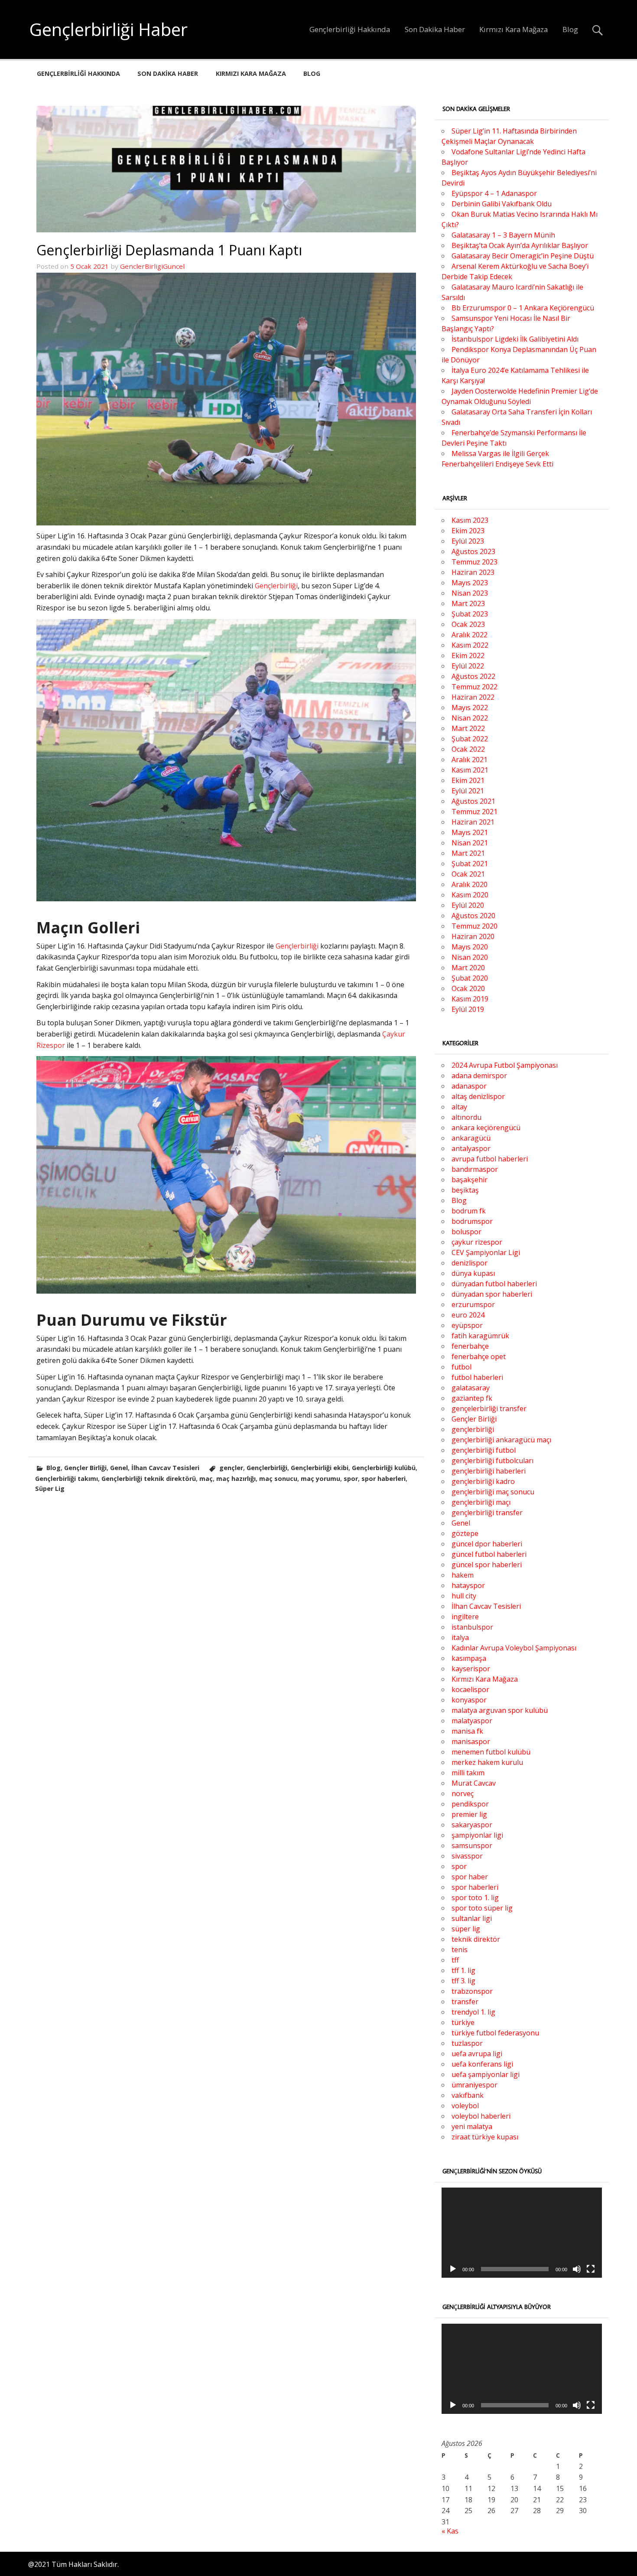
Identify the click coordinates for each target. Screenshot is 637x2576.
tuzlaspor (467, 2043)
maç (206, 1479)
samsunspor (472, 1846)
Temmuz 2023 (474, 562)
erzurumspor (473, 1304)
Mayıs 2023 (470, 583)
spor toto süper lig (482, 1908)
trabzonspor (472, 1991)
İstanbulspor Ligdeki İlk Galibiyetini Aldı (515, 339)
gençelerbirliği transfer (489, 1409)
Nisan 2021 (470, 843)
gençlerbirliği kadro (483, 1481)
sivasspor (467, 1856)
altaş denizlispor (478, 1096)
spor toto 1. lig (475, 1898)
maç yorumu (320, 1479)
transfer (465, 2002)
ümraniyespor (474, 2085)
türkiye (463, 2022)
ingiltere (465, 1617)
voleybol (465, 2106)
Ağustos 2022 (473, 676)
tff (455, 1960)
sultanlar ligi (472, 1918)
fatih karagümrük (480, 1336)
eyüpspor (467, 1325)
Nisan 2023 (470, 593)
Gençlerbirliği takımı (67, 1479)
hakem (463, 1575)
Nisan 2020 (470, 957)
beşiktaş (465, 1190)
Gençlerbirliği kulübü (384, 1468)
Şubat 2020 (470, 978)
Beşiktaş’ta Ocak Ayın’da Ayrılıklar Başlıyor (520, 245)
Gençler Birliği (85, 1468)
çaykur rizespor (477, 1242)
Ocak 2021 (468, 874)
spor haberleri (383, 1479)
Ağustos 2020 (473, 916)
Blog (570, 29)
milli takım (468, 1773)
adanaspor (469, 1086)
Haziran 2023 (473, 572)
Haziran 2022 (473, 697)
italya (460, 1637)
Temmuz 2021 (474, 812)
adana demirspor (479, 1076)
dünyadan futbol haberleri (494, 1284)
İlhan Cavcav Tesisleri (165, 1468)
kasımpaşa (469, 1658)
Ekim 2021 (468, 780)
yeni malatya (472, 2126)
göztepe (465, 1533)
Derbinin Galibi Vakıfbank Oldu (502, 204)
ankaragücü (471, 1138)
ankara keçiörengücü (486, 1128)
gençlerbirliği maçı (481, 1502)
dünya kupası (473, 1273)
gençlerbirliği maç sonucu (493, 1492)
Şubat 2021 (470, 864)
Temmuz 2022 (474, 687)
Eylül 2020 (468, 905)
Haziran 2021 (473, 822)
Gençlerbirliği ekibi (320, 1468)
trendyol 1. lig (473, 2012)
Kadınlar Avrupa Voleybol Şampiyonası (514, 1648)
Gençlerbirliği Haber (109, 29)
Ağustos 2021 (473, 801)
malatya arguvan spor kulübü (500, 1710)
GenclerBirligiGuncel (152, 266)
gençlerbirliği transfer (487, 1513)
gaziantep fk (472, 1398)
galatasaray (471, 1388)
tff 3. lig (463, 1981)
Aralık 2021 (470, 760)
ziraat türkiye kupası (485, 2137)
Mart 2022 (468, 728)
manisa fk (467, 1731)
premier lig (469, 1814)
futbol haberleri (477, 1377)
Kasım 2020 (470, 895)
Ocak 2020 (468, 988)
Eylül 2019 (468, 1009)
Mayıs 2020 (470, 947)
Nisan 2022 (470, 718)
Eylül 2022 (468, 666)
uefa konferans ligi (482, 2064)
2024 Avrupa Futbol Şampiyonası (505, 1065)
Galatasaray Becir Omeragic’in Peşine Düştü (523, 256)
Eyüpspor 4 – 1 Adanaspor (494, 193)
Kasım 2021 (470, 770)
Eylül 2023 (468, 541)
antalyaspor (471, 1148)
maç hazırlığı (236, 1479)
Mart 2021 (468, 853)
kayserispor (471, 1669)
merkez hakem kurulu (487, 1762)
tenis (460, 1950)
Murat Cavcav (474, 1783)
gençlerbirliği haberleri (489, 1471)
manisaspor (471, 1741)
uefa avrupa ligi (477, 2054)
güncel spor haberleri (487, 1565)
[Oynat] (453, 2269)
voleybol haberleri (481, 2116)
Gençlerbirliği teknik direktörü (149, 1479)
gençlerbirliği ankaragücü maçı (501, 1440)
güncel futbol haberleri (489, 1554)
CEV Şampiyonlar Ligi (486, 1252)
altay (459, 1107)
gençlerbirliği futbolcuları (492, 1461)
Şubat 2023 (470, 614)
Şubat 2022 (470, 739)
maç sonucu (278, 1479)
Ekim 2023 (468, 531)
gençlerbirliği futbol (484, 1450)
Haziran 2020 (473, 936)
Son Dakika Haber (435, 29)
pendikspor (470, 1804)
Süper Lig (50, 1489)
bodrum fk (469, 1211)
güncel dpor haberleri (487, 1544)
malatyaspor (472, 1721)
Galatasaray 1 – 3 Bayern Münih (503, 235)
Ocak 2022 (468, 749)
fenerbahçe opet (479, 1356)
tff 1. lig (463, 1970)
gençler (231, 1468)
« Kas (450, 2531)
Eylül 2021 (468, 791)
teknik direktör (476, 1939)
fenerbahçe (470, 1346)
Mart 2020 (468, 968)
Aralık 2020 (470, 884)
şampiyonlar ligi (477, 1835)
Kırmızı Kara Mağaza (513, 29)
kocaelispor (470, 1689)
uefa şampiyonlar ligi (486, 2074)
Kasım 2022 (470, 645)
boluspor (466, 1232)
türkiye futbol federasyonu (495, 2033)
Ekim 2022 (468, 655)
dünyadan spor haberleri (492, 1294)
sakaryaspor (472, 1825)
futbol (461, 1367)
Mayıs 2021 (470, 832)
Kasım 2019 (470, 999)
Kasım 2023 (470, 520)
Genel (119, 1468)
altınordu (466, 1117)
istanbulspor (472, 1627)
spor (351, 1479)
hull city (464, 1596)
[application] (522, 2233)
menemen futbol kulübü (491, 1752)
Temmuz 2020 (474, 926)
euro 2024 (468, 1315)
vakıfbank (468, 2095)
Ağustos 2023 (473, 551)
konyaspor (469, 1700)
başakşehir (470, 1180)
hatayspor (468, 1585)
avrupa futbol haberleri (490, 1159)
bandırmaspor (475, 1169)
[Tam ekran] (591, 2269)
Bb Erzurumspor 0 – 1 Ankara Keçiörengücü (523, 308)
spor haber (470, 1877)
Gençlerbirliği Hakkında (350, 29)
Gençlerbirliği (276, 586)
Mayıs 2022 (470, 708)
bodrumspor (472, 1221)
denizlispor (470, 1263)
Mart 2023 (468, 603)
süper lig (466, 1929)
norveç (463, 1793)
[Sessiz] (577, 2269)
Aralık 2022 (470, 635)
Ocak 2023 (468, 624)
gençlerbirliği (473, 1429)
